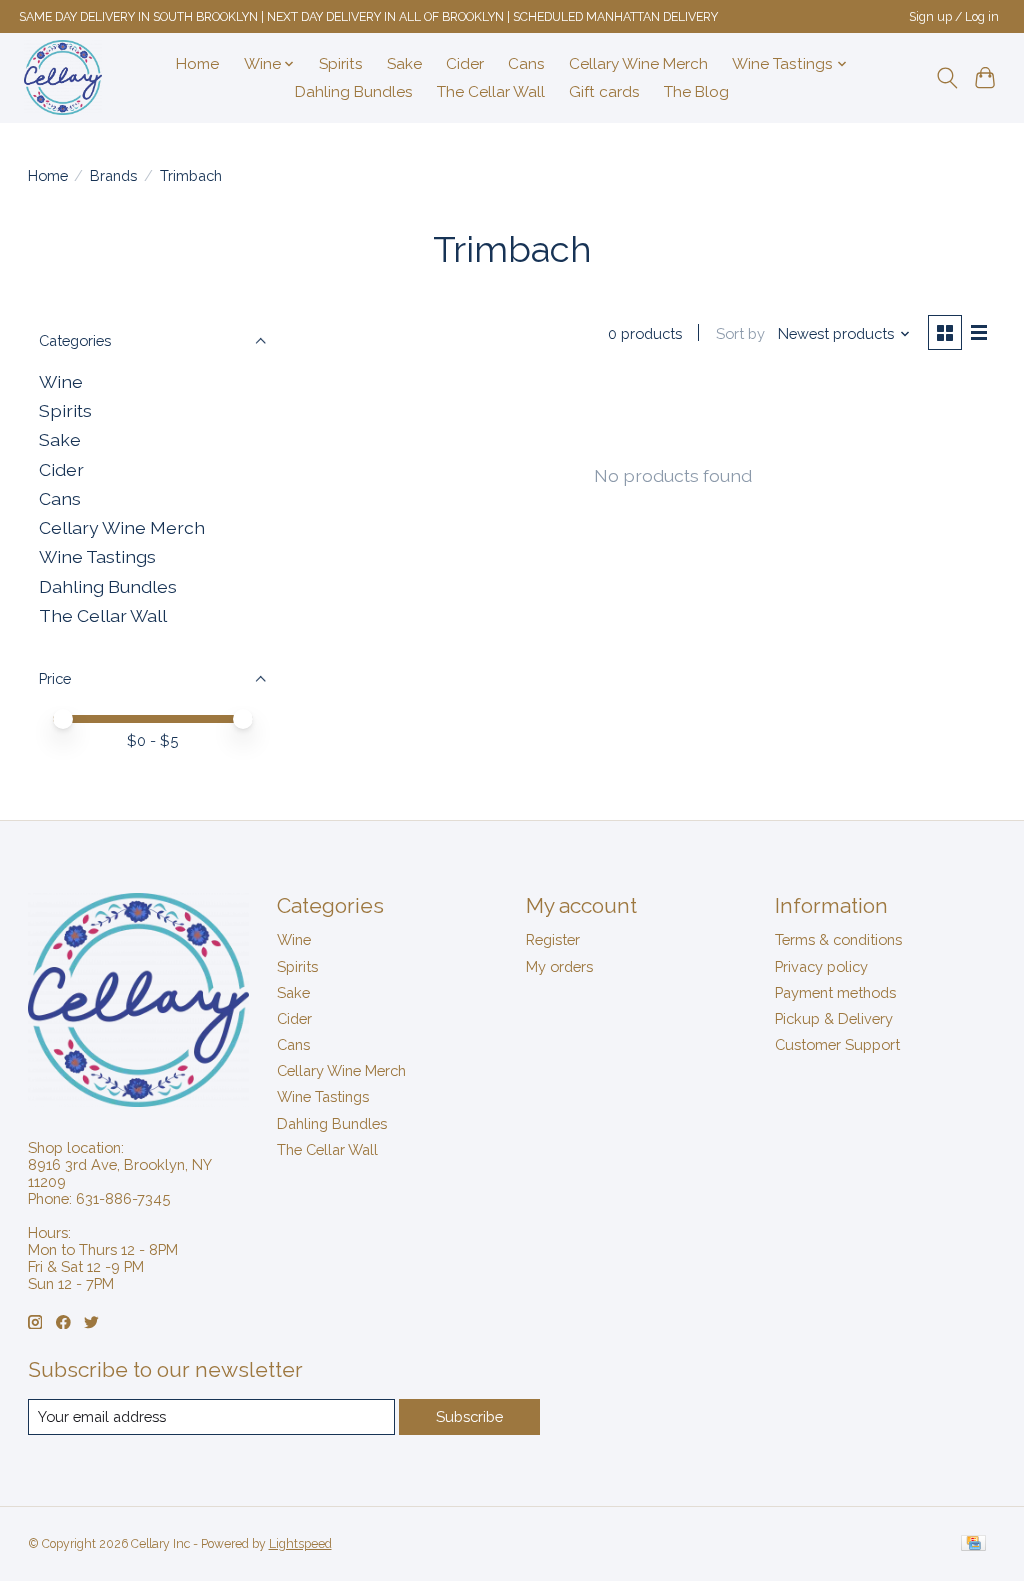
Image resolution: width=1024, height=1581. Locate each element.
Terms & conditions (838, 939)
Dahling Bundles (354, 92)
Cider (465, 64)
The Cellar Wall (491, 92)
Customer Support (837, 1044)
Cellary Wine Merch (638, 64)
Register (553, 939)
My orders (559, 966)
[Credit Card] (973, 1544)
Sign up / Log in (954, 17)
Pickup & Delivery (834, 1018)
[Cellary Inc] (63, 77)
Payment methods (835, 992)
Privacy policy (821, 966)
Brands (113, 175)
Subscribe (469, 1416)
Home (197, 64)
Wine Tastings (97, 556)
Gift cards (604, 92)
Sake (404, 64)
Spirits (341, 64)
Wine (61, 381)
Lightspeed (300, 1544)
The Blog (696, 92)
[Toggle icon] (946, 78)
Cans (526, 64)
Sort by (740, 333)
